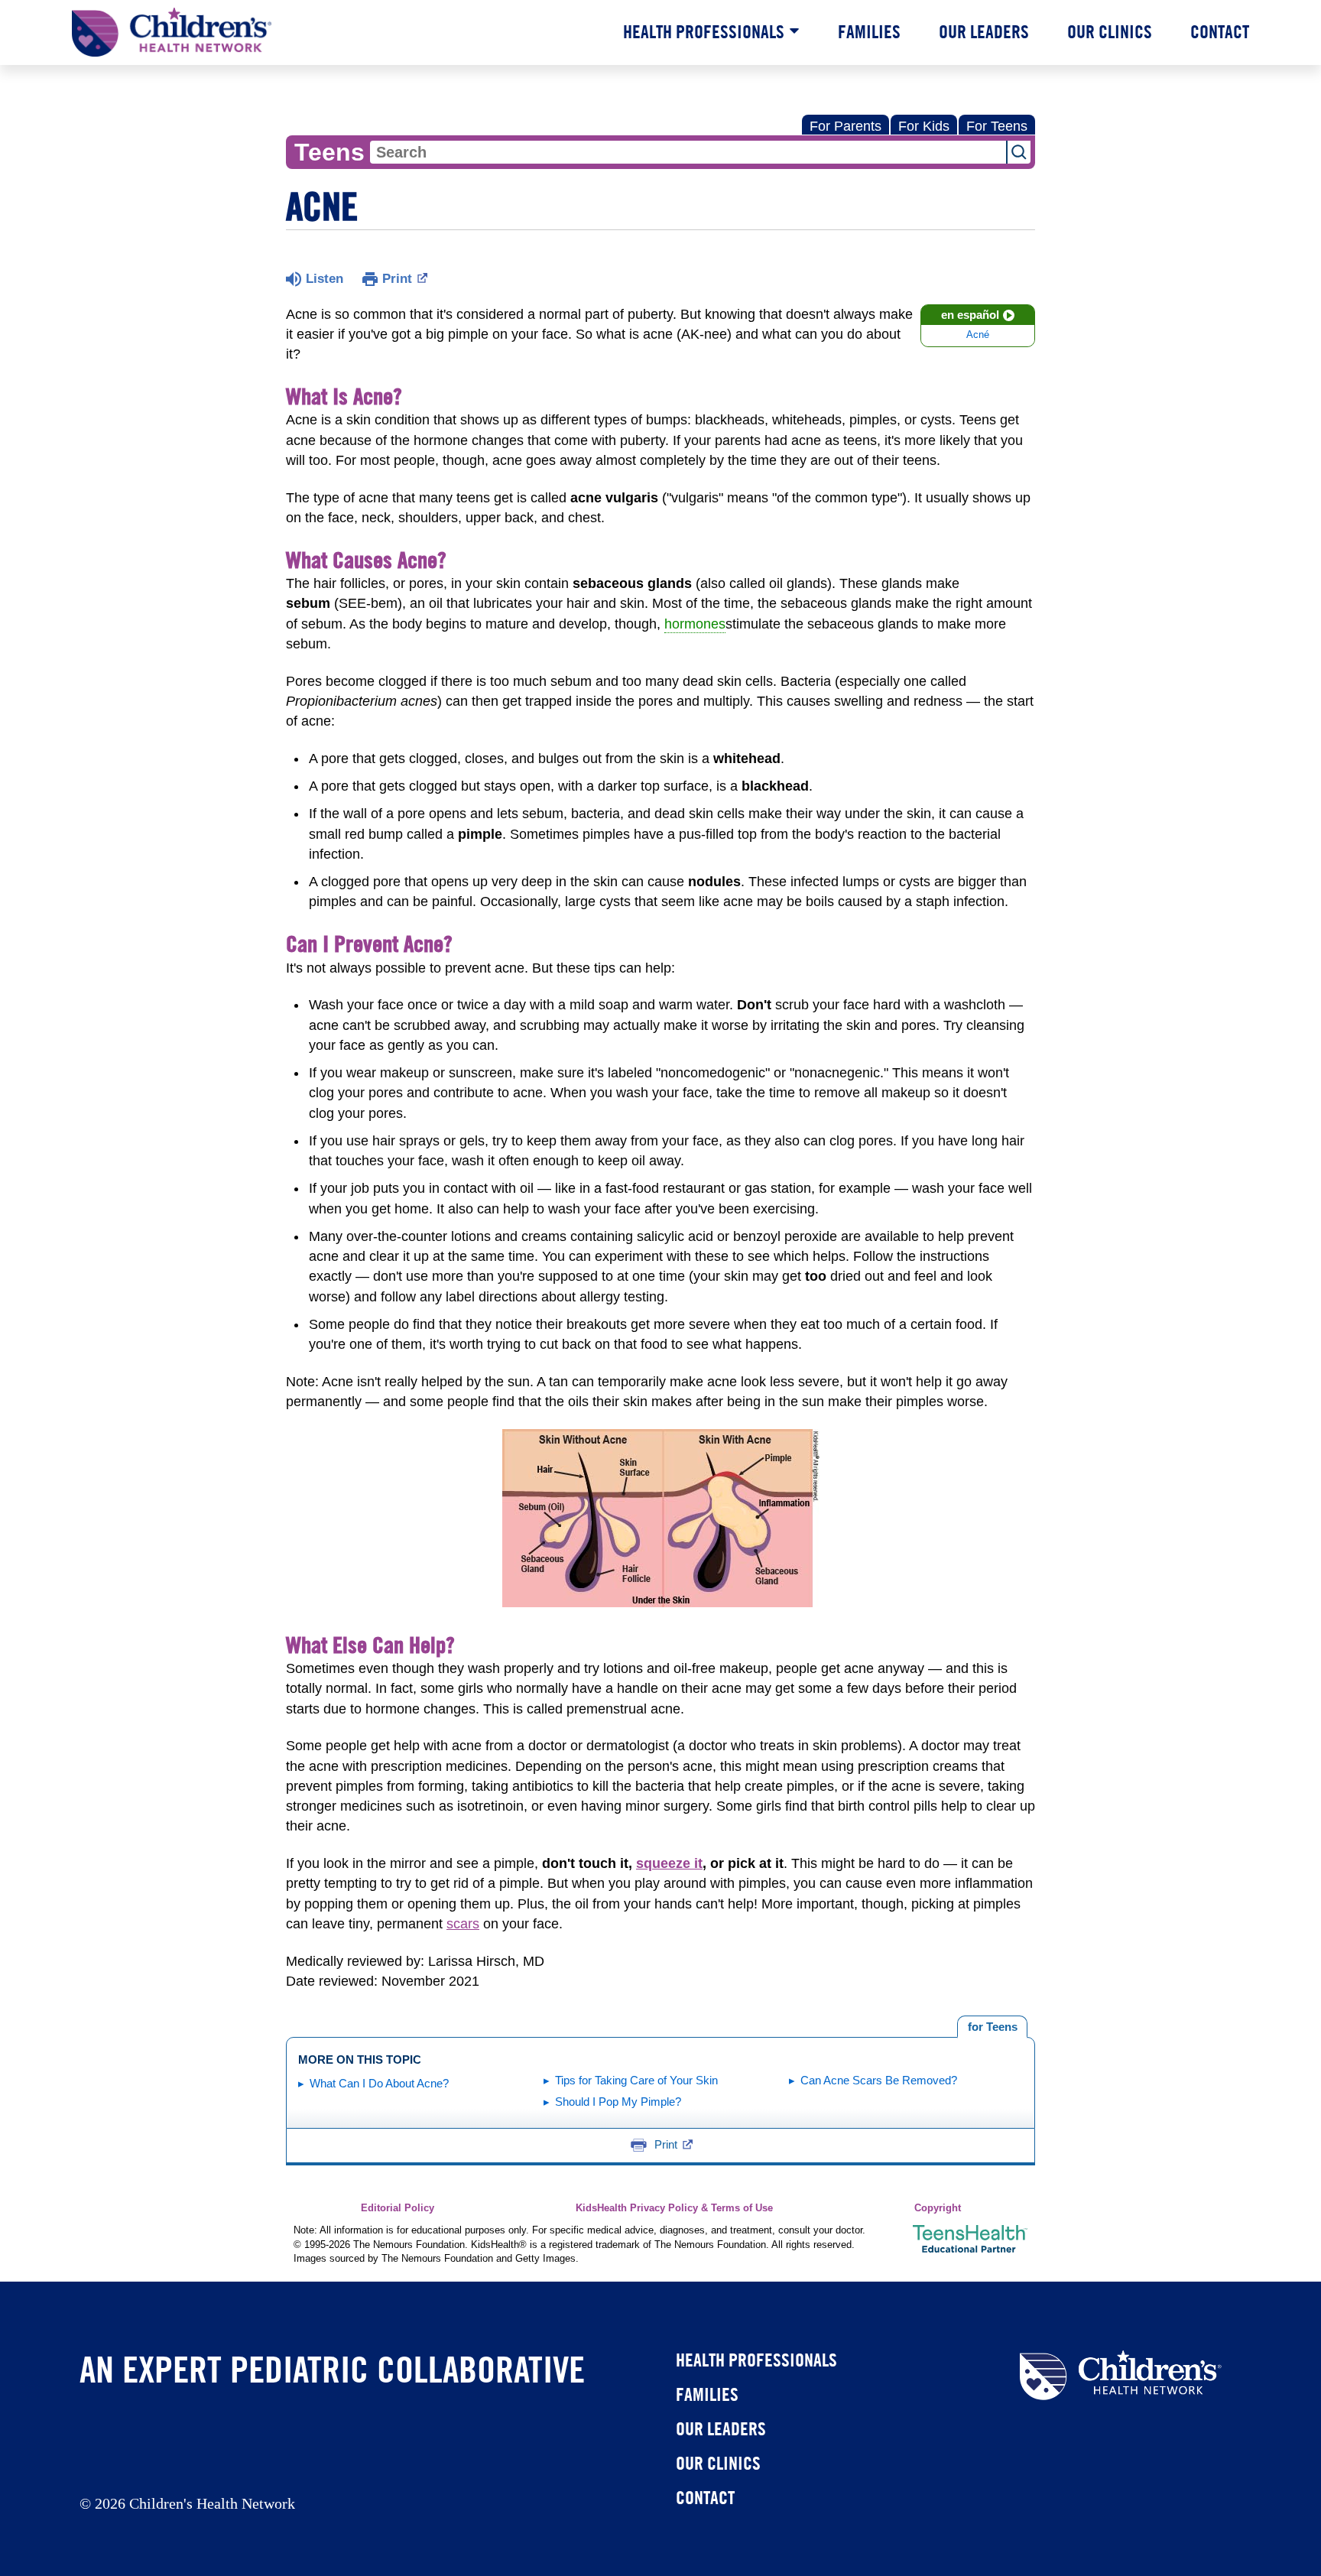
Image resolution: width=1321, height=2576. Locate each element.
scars (463, 1924)
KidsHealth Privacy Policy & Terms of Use (674, 2208)
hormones (695, 624)
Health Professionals (704, 31)
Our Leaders (984, 31)
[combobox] (688, 152)
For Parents (846, 126)
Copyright (938, 2208)
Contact (1220, 31)
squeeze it (669, 1863)
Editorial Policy (398, 2208)
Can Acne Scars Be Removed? (879, 2080)
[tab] (992, 2027)
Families (869, 31)
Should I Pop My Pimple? (618, 2102)
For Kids (924, 126)
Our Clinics (1110, 31)
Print (397, 279)
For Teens (997, 126)
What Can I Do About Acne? (379, 2083)
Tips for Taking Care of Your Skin (636, 2080)
